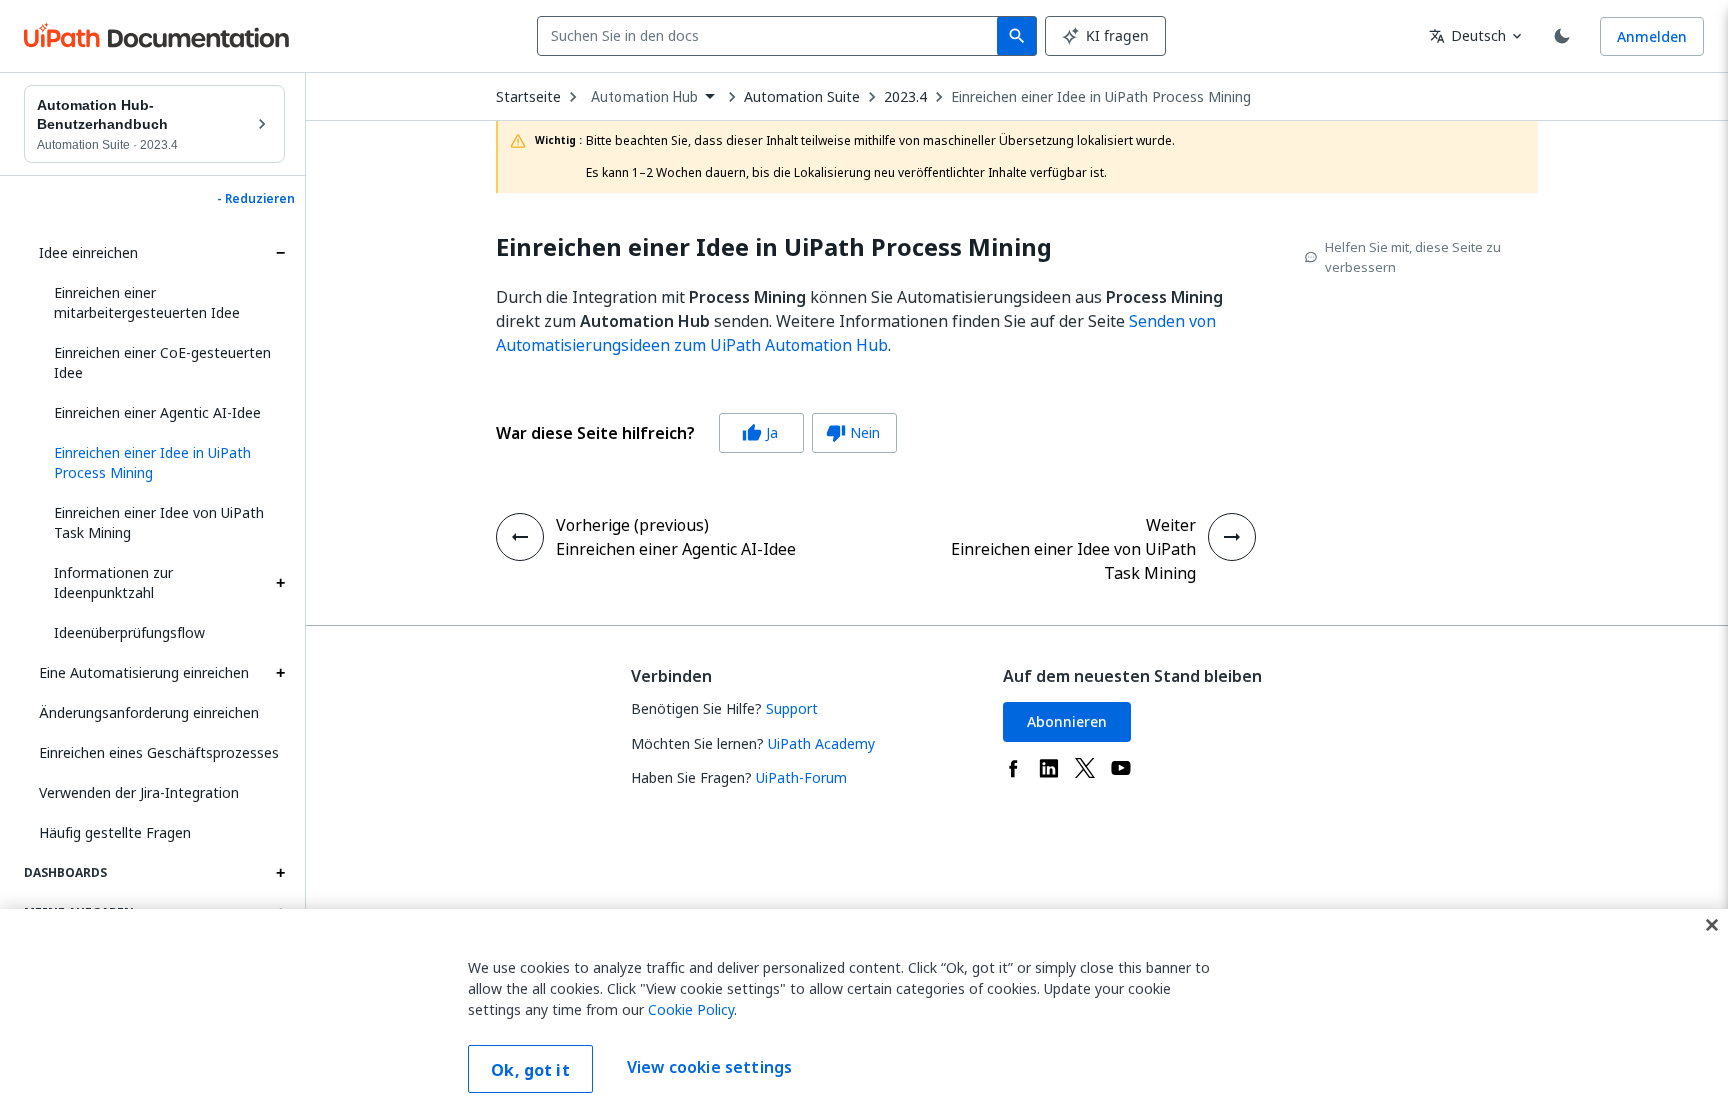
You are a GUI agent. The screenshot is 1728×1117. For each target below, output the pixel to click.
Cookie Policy (691, 1009)
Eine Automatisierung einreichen (144, 672)
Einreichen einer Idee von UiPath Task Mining (159, 522)
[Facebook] (1013, 768)
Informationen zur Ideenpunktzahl (113, 582)
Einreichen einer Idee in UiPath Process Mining (1101, 97)
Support (792, 708)
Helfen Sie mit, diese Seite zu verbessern (1413, 257)
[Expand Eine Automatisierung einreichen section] (280, 673)
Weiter (1171, 525)
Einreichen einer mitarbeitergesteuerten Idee (147, 302)
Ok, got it (530, 1070)
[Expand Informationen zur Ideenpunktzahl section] (280, 583)
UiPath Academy (821, 743)
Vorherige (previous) (632, 525)
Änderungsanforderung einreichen (149, 712)
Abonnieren (1067, 721)
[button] (162, 463)
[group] (696, 433)
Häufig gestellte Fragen (115, 832)
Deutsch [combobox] (1467, 35)
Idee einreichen (88, 252)
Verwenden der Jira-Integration (139, 792)
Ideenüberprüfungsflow (129, 632)
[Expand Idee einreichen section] (280, 253)
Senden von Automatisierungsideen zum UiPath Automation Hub (856, 333)
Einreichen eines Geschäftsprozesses (159, 752)
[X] (1085, 768)
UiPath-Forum (801, 777)
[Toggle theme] (1562, 36)
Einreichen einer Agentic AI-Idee (157, 412)
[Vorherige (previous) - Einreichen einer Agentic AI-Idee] (520, 537)
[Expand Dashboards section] (280, 873)
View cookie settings (709, 1067)
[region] (864, 1013)
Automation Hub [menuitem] (644, 97)
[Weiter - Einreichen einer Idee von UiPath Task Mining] (1232, 537)
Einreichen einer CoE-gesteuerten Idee (162, 362)
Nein (853, 432)
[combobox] (771, 36)
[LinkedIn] (1049, 768)
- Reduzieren (256, 199)
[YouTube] (1121, 768)
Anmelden (1652, 36)
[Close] (1712, 925)
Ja (760, 432)
